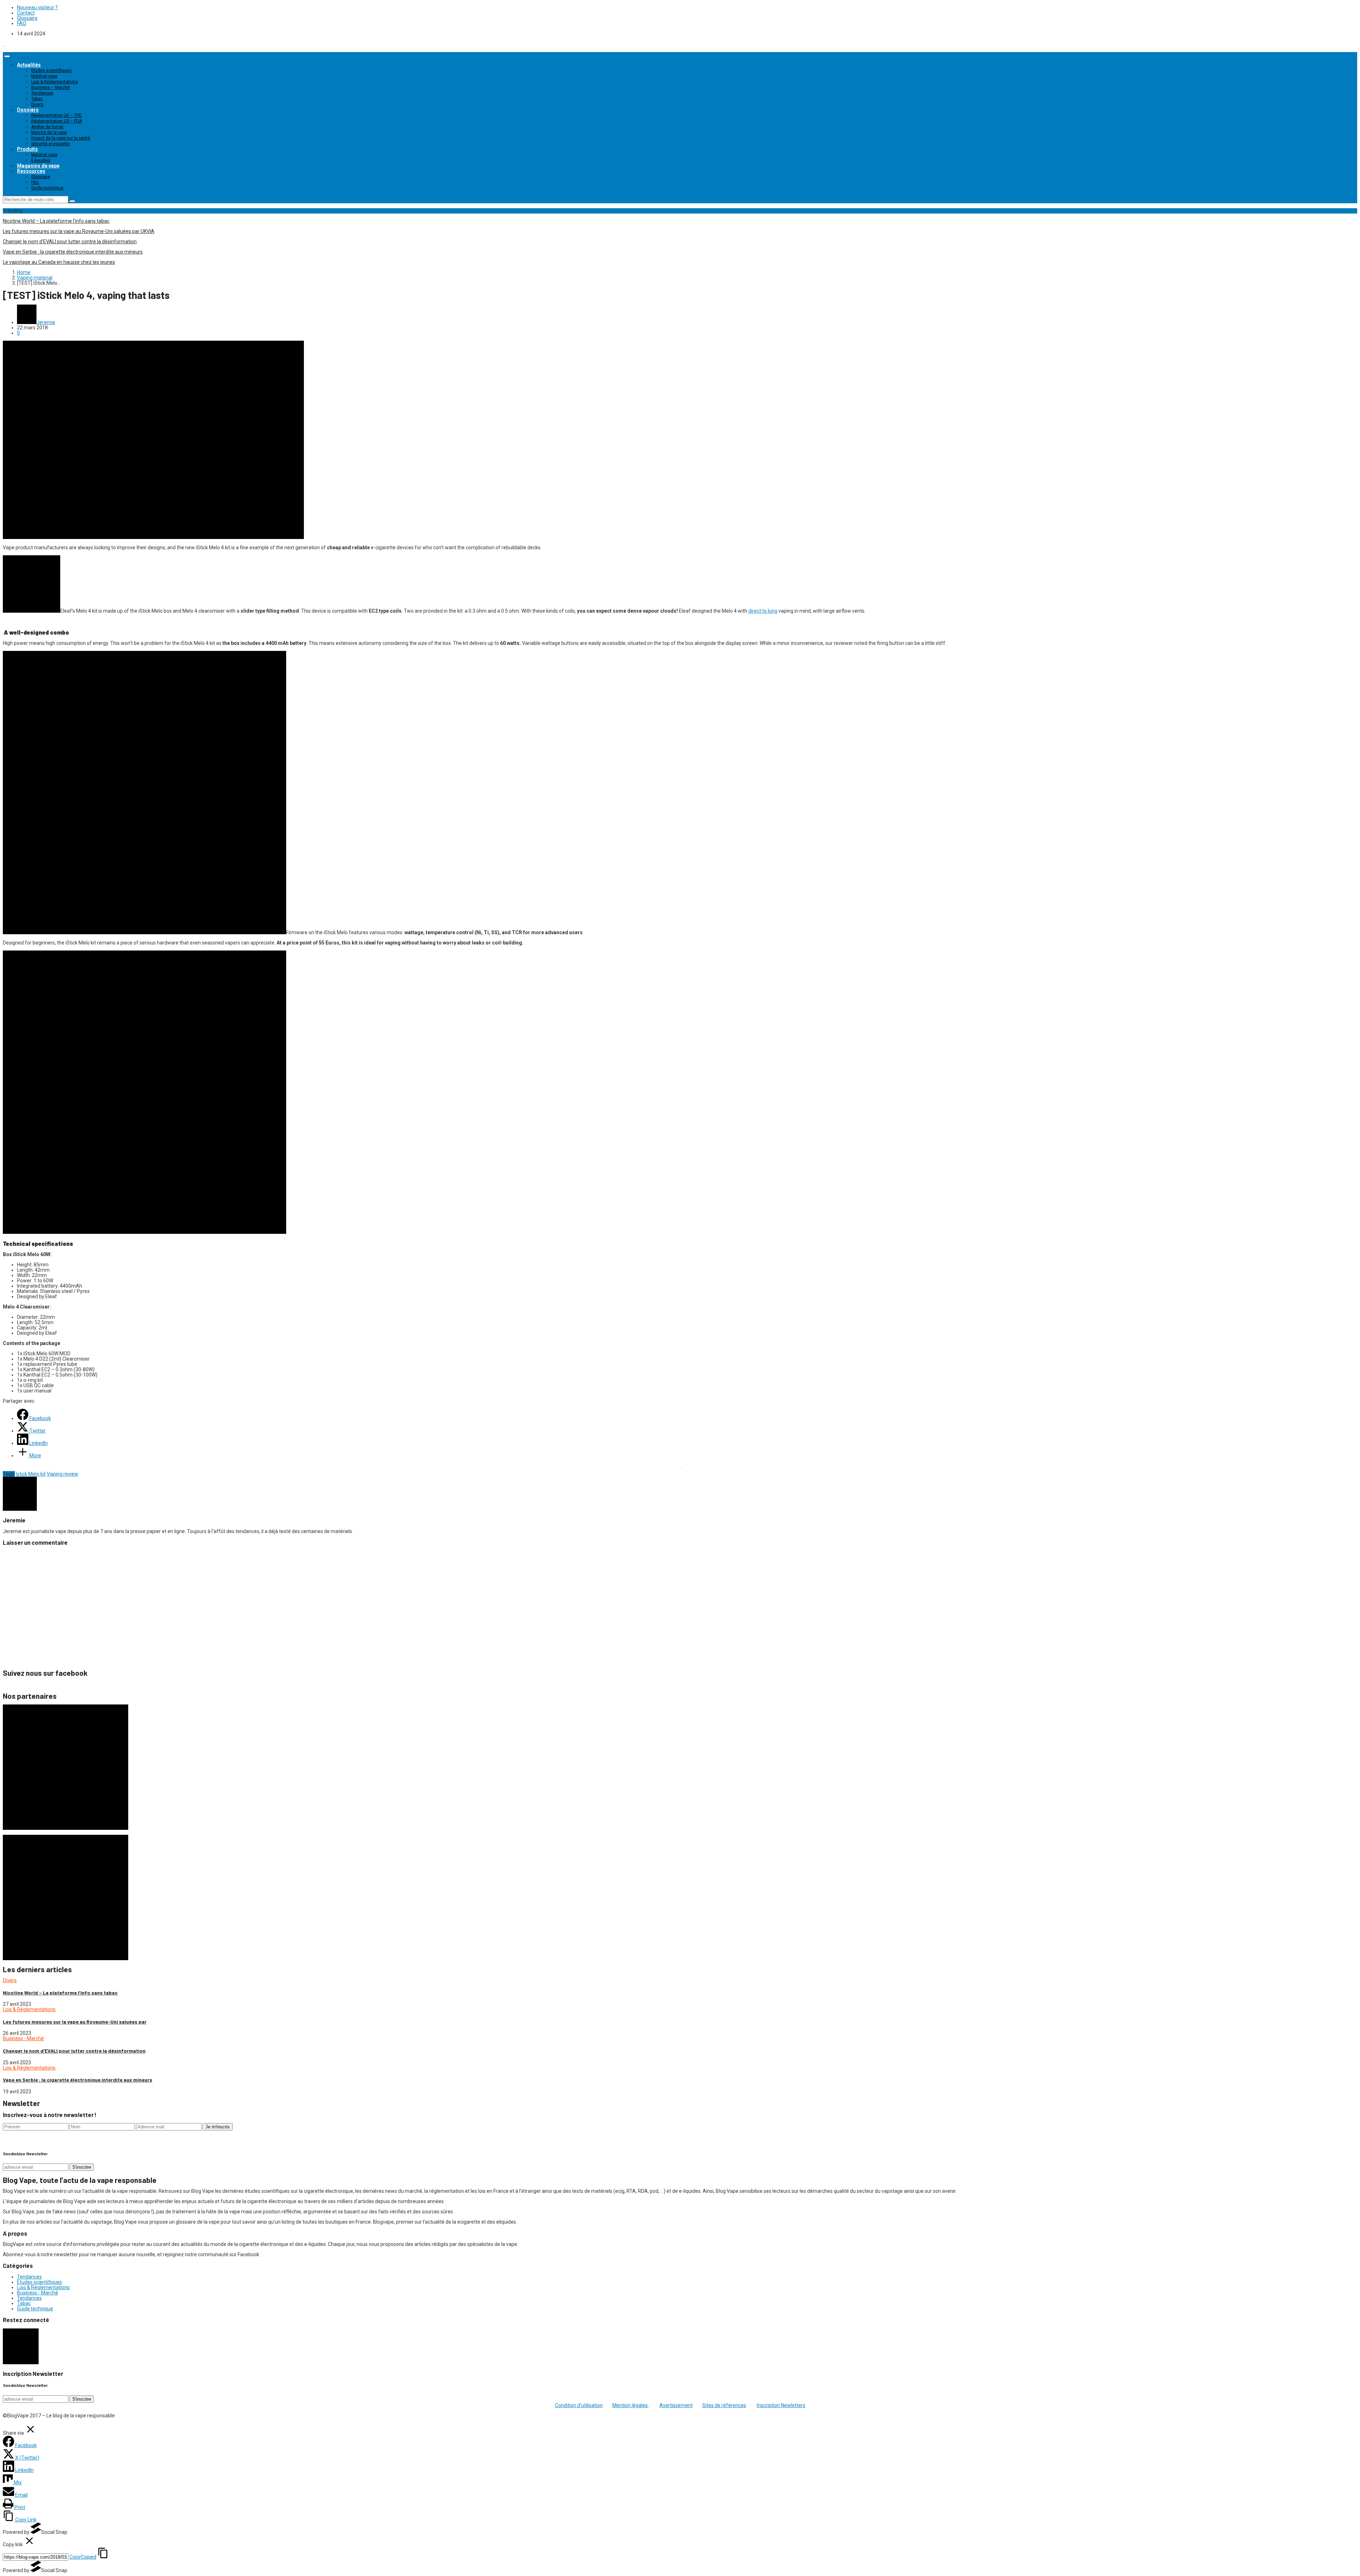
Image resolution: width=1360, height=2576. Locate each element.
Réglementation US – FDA (56, 121)
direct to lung (763, 611)
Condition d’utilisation (579, 2405)
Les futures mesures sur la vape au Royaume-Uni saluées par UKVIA (79, 231)
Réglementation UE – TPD (56, 115)
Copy (83, 2557)
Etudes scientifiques (51, 70)
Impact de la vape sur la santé (61, 138)
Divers (37, 104)
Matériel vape (44, 76)
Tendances (42, 93)
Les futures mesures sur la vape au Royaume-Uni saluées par (75, 2022)
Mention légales (631, 2405)
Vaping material (35, 278)
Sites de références (724, 2405)
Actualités (29, 65)
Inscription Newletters (781, 2405)
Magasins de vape (38, 166)
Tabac (37, 99)
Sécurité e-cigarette (50, 144)
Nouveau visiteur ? (37, 7)
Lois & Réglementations (55, 82)
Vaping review (63, 1474)
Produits (27, 149)
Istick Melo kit (31, 1474)
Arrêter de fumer (47, 127)
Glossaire (27, 18)
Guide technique (47, 188)
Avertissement (676, 2405)
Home (24, 272)
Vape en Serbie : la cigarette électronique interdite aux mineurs (73, 252)
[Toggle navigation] (7, 56)
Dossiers (28, 110)
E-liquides (41, 160)
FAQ (22, 23)
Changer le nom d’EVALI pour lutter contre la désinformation (70, 242)
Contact (26, 13)
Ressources (31, 171)
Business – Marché (50, 87)
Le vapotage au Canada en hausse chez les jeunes (59, 262)
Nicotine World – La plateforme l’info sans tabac (56, 221)
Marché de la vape (49, 132)
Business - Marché (23, 2038)
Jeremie (46, 322)
